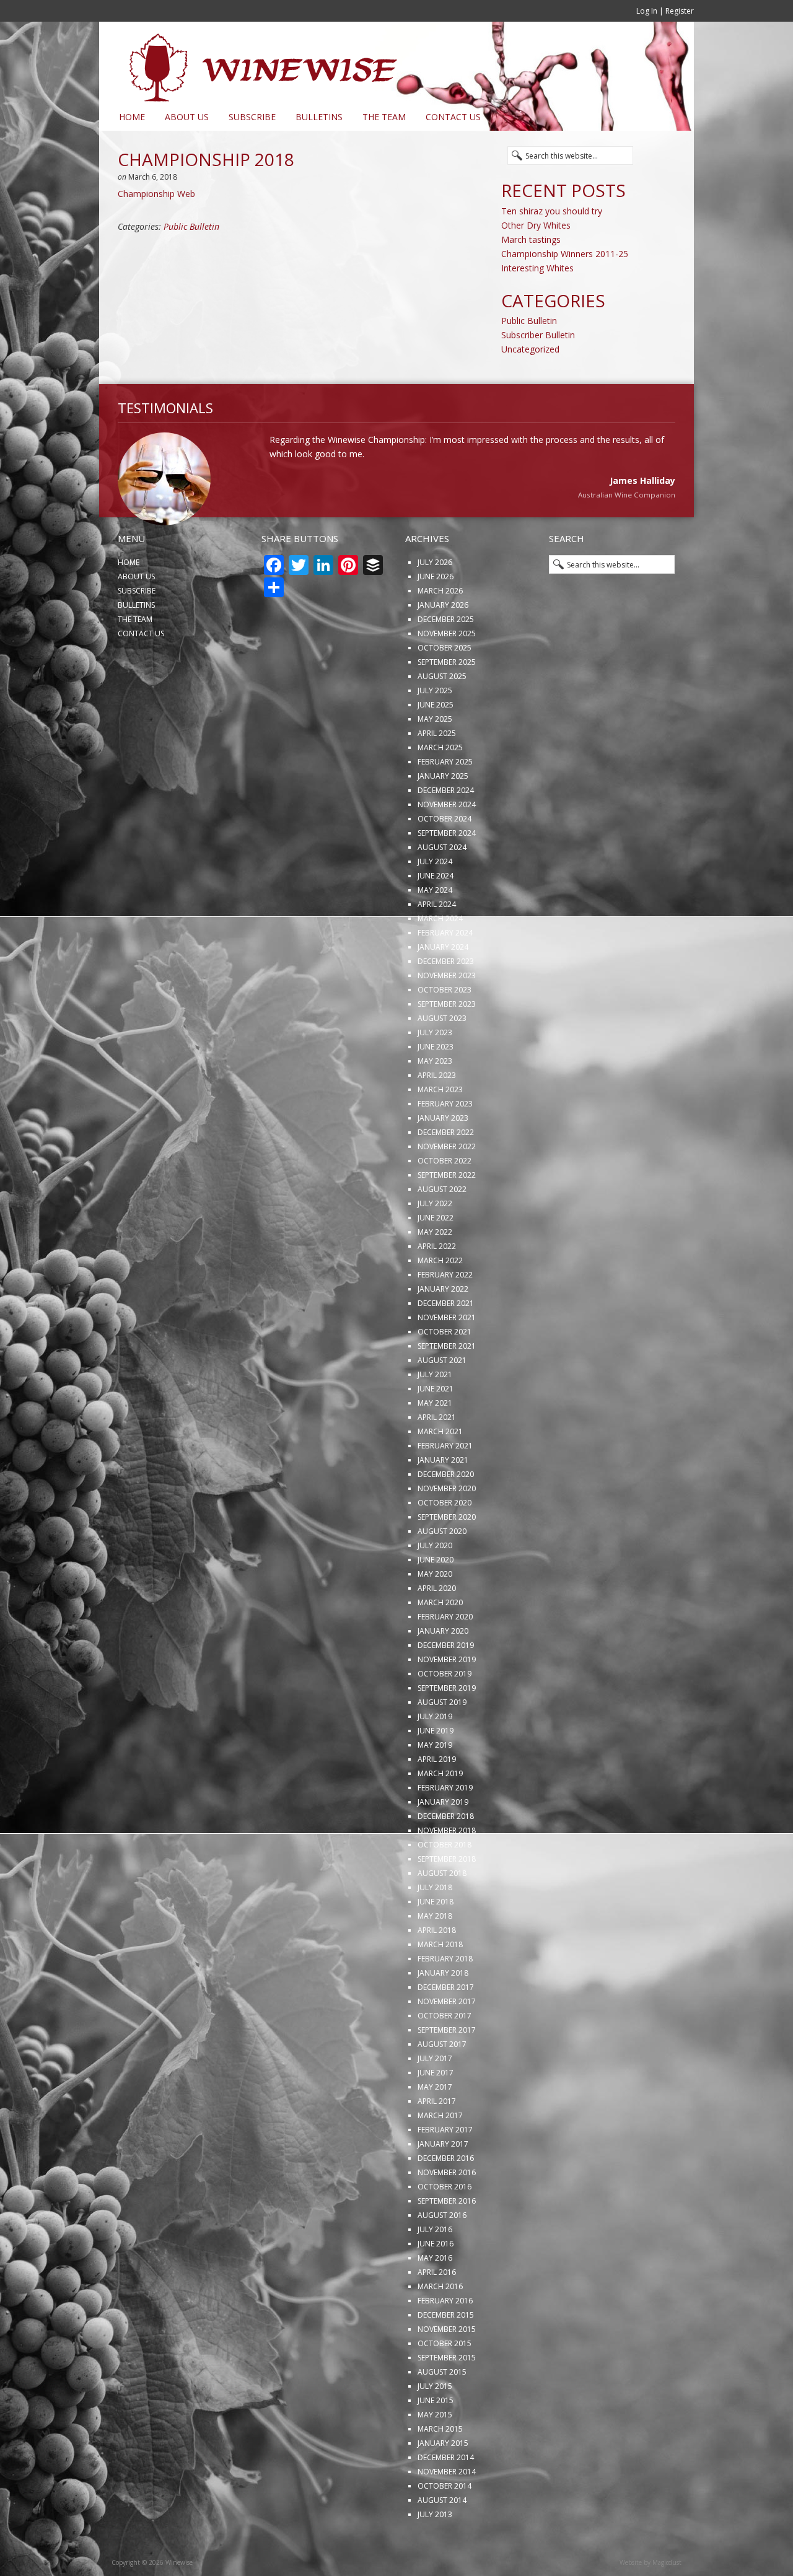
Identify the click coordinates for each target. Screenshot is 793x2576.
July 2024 (435, 902)
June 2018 (436, 1943)
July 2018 (435, 1928)
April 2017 (437, 2142)
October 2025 (445, 689)
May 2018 (435, 1957)
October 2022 (445, 1202)
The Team (384, 117)
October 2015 (445, 2384)
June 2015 (436, 2441)
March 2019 (440, 1814)
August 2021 (442, 1401)
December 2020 (446, 1515)
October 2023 (445, 1031)
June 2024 (436, 917)
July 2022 (435, 1244)
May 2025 (435, 760)
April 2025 (437, 774)
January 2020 (443, 1672)
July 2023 (435, 1073)
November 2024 (447, 845)
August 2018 (442, 1914)
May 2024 (435, 931)
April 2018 (437, 1971)
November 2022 (447, 1187)
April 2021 (437, 1458)
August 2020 (442, 1572)
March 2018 (440, 1985)
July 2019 (435, 1757)
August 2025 (442, 717)
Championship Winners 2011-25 (565, 254)
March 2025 (440, 788)
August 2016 (442, 2256)
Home (132, 117)
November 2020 (447, 1529)
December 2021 (446, 1344)
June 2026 (436, 617)
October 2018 (445, 1886)
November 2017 (447, 2042)
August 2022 (442, 1230)
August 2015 (442, 2413)
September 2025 (447, 703)
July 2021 (435, 1415)
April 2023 (437, 1116)
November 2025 (447, 674)
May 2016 (435, 2299)
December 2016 (446, 2199)
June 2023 (436, 1088)
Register (680, 11)
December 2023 (446, 1002)
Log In (647, 11)
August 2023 (442, 1059)
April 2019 (437, 1800)
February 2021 (445, 1487)
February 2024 (445, 974)
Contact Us (453, 117)
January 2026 (443, 646)
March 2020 (440, 1643)
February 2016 (445, 2342)
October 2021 (445, 1373)
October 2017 (445, 2057)
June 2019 (436, 1772)
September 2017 (447, 2071)
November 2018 (447, 1871)
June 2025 (436, 746)
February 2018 (445, 2000)
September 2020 (447, 1558)
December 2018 (446, 1857)
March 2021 (440, 1472)
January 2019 (443, 1843)
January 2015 (443, 2484)
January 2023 (443, 1159)
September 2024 (447, 874)
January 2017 (443, 2185)
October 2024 (445, 860)
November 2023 (447, 1016)
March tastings (531, 239)
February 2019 (445, 1829)
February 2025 (445, 803)
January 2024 (443, 988)
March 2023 (440, 1130)
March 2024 (440, 959)
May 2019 (435, 1786)
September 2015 (447, 2399)
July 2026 (435, 603)
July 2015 (435, 2427)
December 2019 (446, 1686)
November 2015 (447, 2370)
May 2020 (435, 1615)
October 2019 (445, 1715)
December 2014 (446, 2498)
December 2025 (446, 660)
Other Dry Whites (536, 225)
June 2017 (436, 2114)
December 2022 (446, 1173)
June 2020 (436, 1601)
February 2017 (445, 2171)
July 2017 (435, 2099)
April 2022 (437, 1287)
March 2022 (440, 1301)
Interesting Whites (537, 268)
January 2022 (443, 1330)
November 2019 (447, 1700)
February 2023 (445, 1145)
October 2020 (445, 1544)
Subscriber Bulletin (538, 335)
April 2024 (437, 945)
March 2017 (440, 2156)
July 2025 (435, 731)
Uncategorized (530, 349)
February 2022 (445, 1316)
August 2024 (442, 888)
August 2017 (442, 2085)
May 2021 (435, 1444)
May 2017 (435, 2128)
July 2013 (435, 2555)
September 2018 (447, 1900)
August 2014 (442, 2541)
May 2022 (435, 1273)
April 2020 (437, 1629)
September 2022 (447, 1216)
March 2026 (440, 632)
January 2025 (443, 817)
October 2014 (445, 2527)
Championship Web (156, 194)
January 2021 (443, 1501)
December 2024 (446, 831)
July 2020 (435, 1586)
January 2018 (443, 2014)
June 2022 (436, 1259)
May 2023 (435, 1102)
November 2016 (447, 2213)
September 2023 (447, 1045)
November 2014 (447, 2512)
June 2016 (436, 2285)
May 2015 (435, 2456)
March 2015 (440, 2470)
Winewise (251, 63)
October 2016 (445, 2228)
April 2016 (437, 2313)
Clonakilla (658, 537)
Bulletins (319, 117)
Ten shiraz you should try (552, 211)
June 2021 (436, 1430)
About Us (187, 117)
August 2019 (442, 1743)
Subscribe (252, 117)
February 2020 (445, 1658)
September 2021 (447, 1387)
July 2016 (435, 2270)
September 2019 (447, 1729)
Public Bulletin (191, 226)
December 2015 (446, 2356)
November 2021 (447, 1358)
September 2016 (447, 2242)
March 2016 (440, 2327)
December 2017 (446, 2028)
